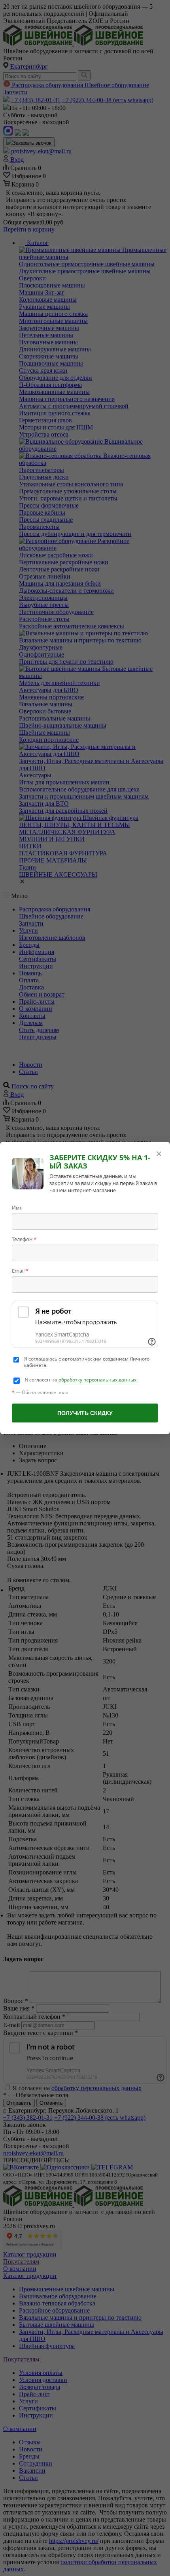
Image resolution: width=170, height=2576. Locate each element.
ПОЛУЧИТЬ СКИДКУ (85, 1413)
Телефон (24, 1239)
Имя (17, 1208)
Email (20, 1271)
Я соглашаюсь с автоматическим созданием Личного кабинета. (87, 1362)
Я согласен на (81, 1380)
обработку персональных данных (97, 1380)
